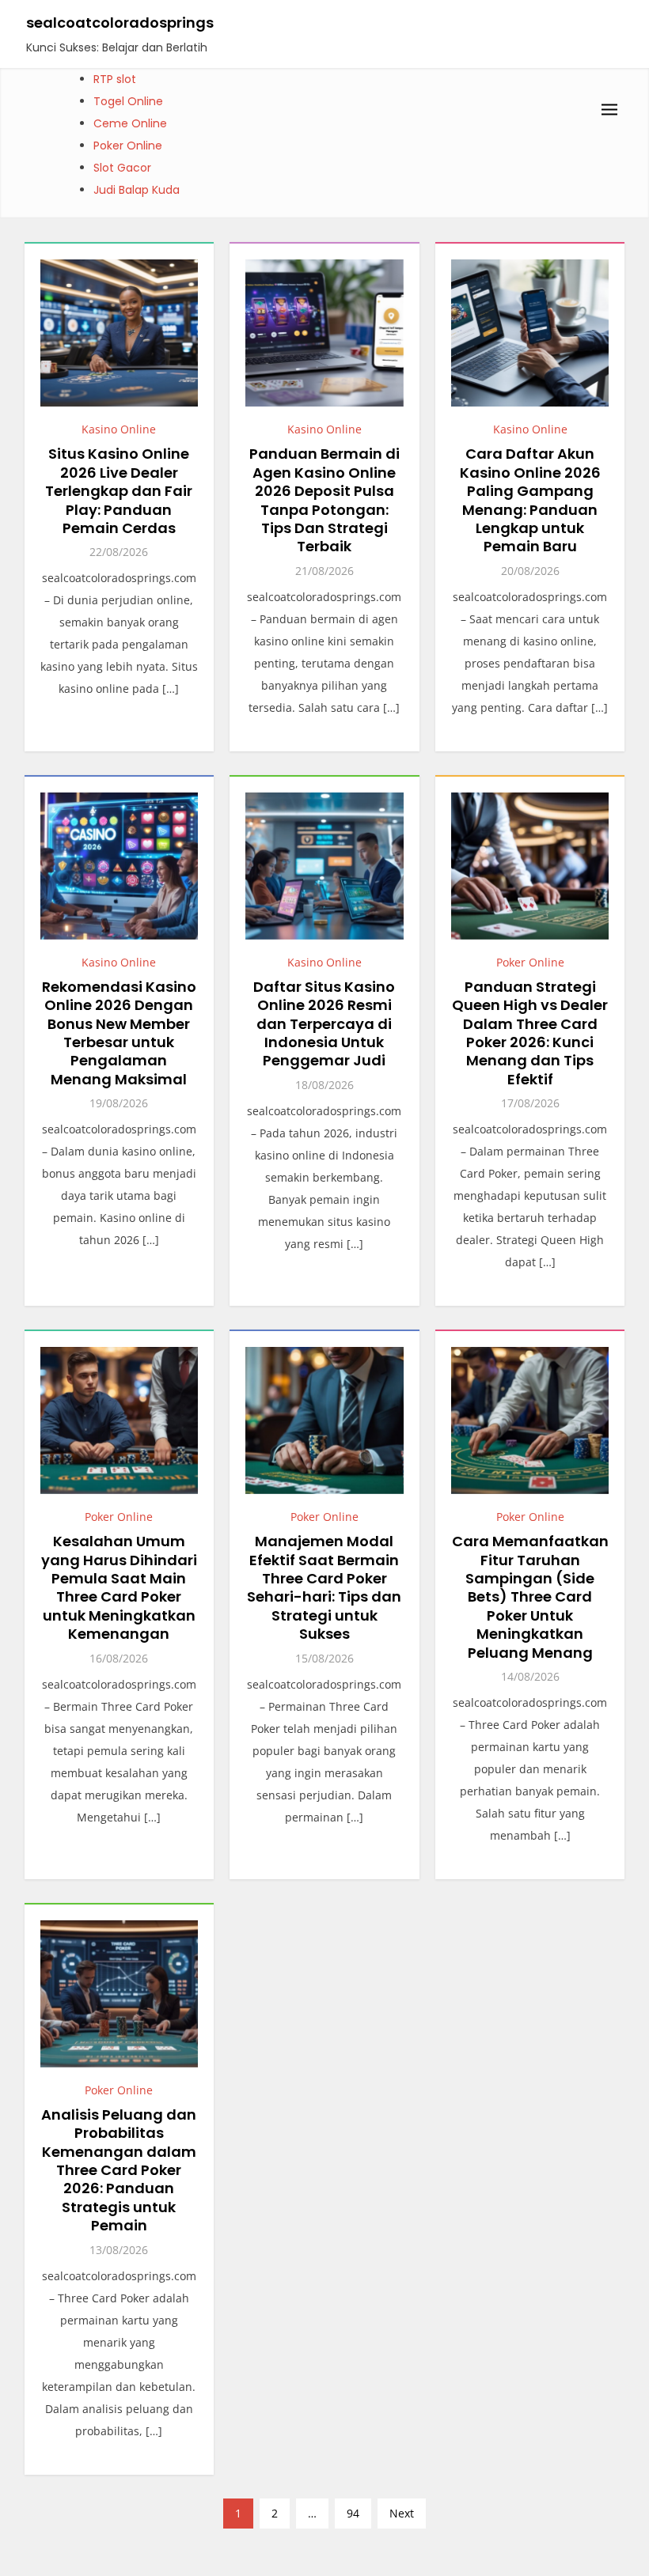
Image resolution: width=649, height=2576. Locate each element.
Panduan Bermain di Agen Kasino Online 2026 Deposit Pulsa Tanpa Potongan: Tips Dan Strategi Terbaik (324, 500)
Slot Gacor (122, 168)
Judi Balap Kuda (137, 190)
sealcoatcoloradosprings (120, 23)
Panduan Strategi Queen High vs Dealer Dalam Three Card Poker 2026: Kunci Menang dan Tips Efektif (530, 1033)
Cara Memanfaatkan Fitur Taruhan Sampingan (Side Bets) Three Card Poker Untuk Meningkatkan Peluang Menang (530, 1596)
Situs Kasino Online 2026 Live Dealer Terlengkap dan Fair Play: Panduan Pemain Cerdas (119, 491)
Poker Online (128, 146)
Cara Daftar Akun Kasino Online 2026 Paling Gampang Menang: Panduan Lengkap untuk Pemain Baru (530, 500)
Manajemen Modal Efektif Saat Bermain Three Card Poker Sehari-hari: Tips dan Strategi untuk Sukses (324, 1587)
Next (402, 2513)
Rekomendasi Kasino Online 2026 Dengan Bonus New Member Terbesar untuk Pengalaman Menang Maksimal (119, 1033)
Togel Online (128, 101)
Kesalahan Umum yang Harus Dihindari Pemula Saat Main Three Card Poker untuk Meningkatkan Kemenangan (119, 1587)
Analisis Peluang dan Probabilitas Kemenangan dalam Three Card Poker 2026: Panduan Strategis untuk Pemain (119, 2170)
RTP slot (115, 79)
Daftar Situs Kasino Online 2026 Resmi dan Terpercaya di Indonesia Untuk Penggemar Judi (324, 1024)
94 (353, 2513)
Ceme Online (130, 123)
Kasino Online (119, 429)
